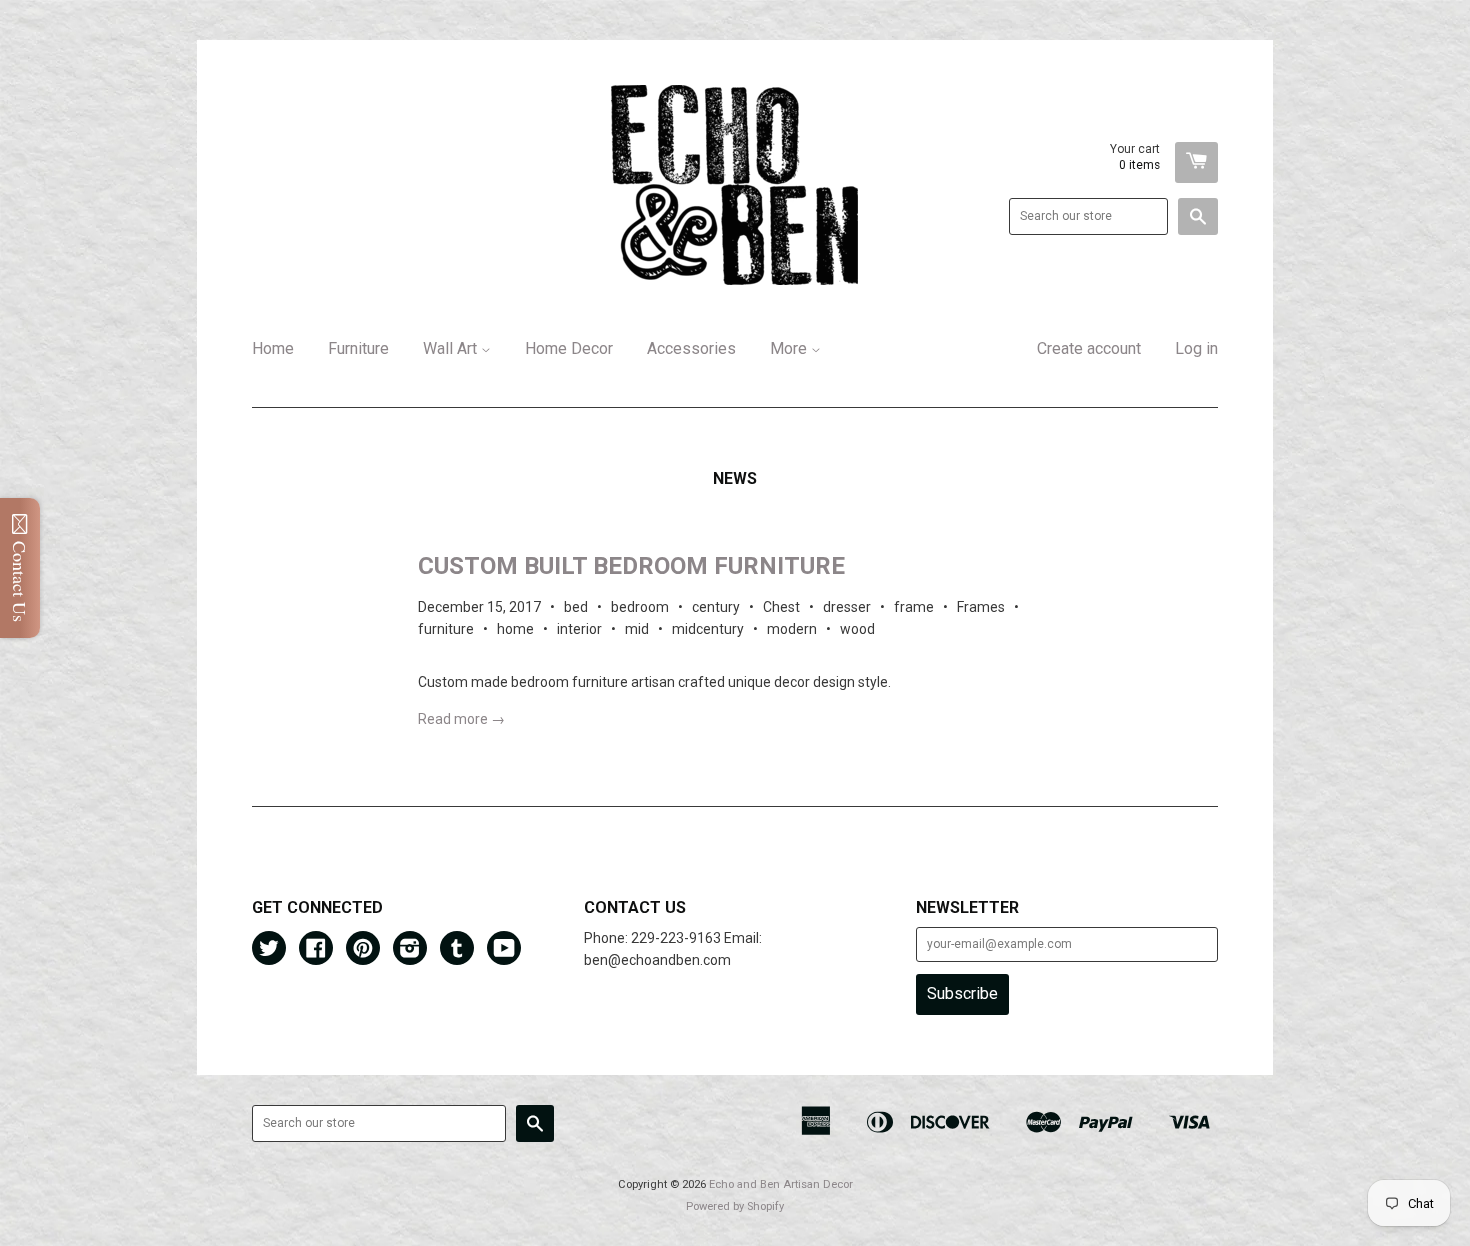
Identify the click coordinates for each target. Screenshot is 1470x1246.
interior (579, 629)
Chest (781, 607)
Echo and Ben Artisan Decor (781, 1184)
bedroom (640, 607)
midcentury (708, 629)
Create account (1089, 348)
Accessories (691, 348)
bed (576, 607)
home (515, 629)
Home (273, 348)
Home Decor (569, 348)
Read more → (461, 719)
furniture (446, 629)
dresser (847, 607)
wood (857, 629)
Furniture (358, 348)
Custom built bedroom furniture (631, 566)
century (716, 607)
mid (637, 629)
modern (792, 629)
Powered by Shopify (735, 1206)
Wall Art (452, 348)
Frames (981, 607)
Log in (1196, 348)
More (790, 348)
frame (914, 607)
